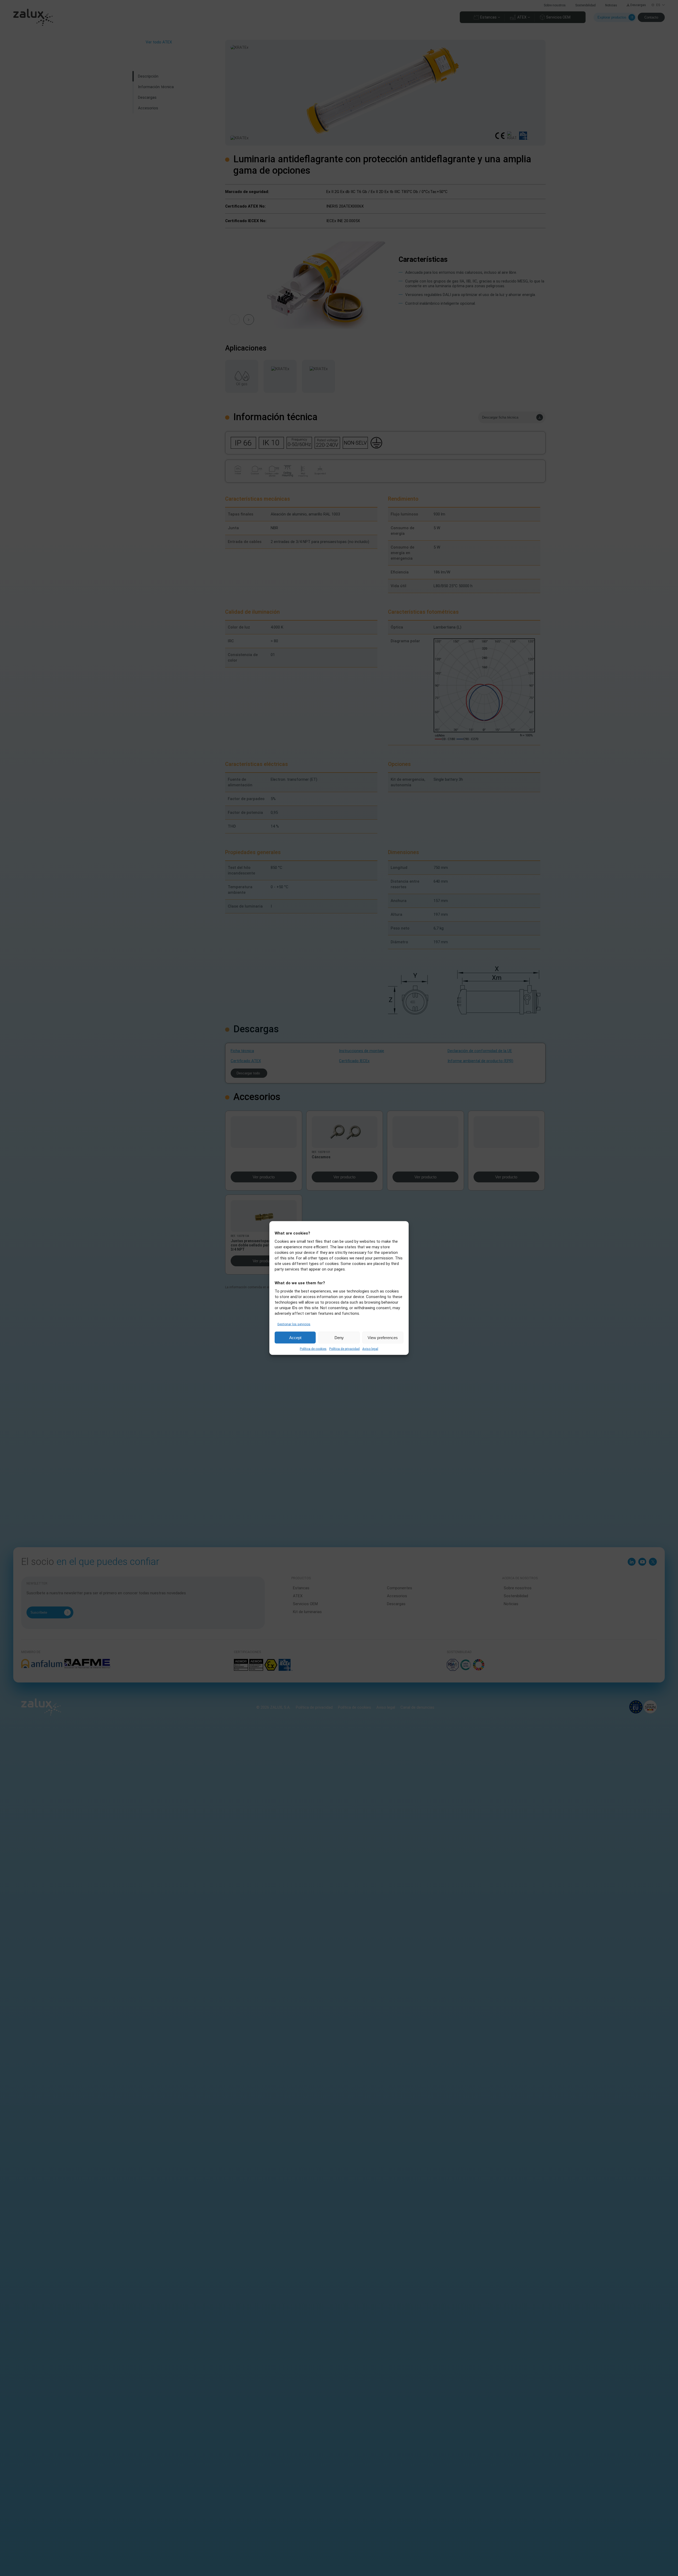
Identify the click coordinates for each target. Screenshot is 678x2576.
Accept (295, 1337)
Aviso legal (370, 1349)
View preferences (383, 1337)
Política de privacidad (344, 1349)
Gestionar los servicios (294, 1324)
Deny (339, 1337)
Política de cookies (313, 1349)
